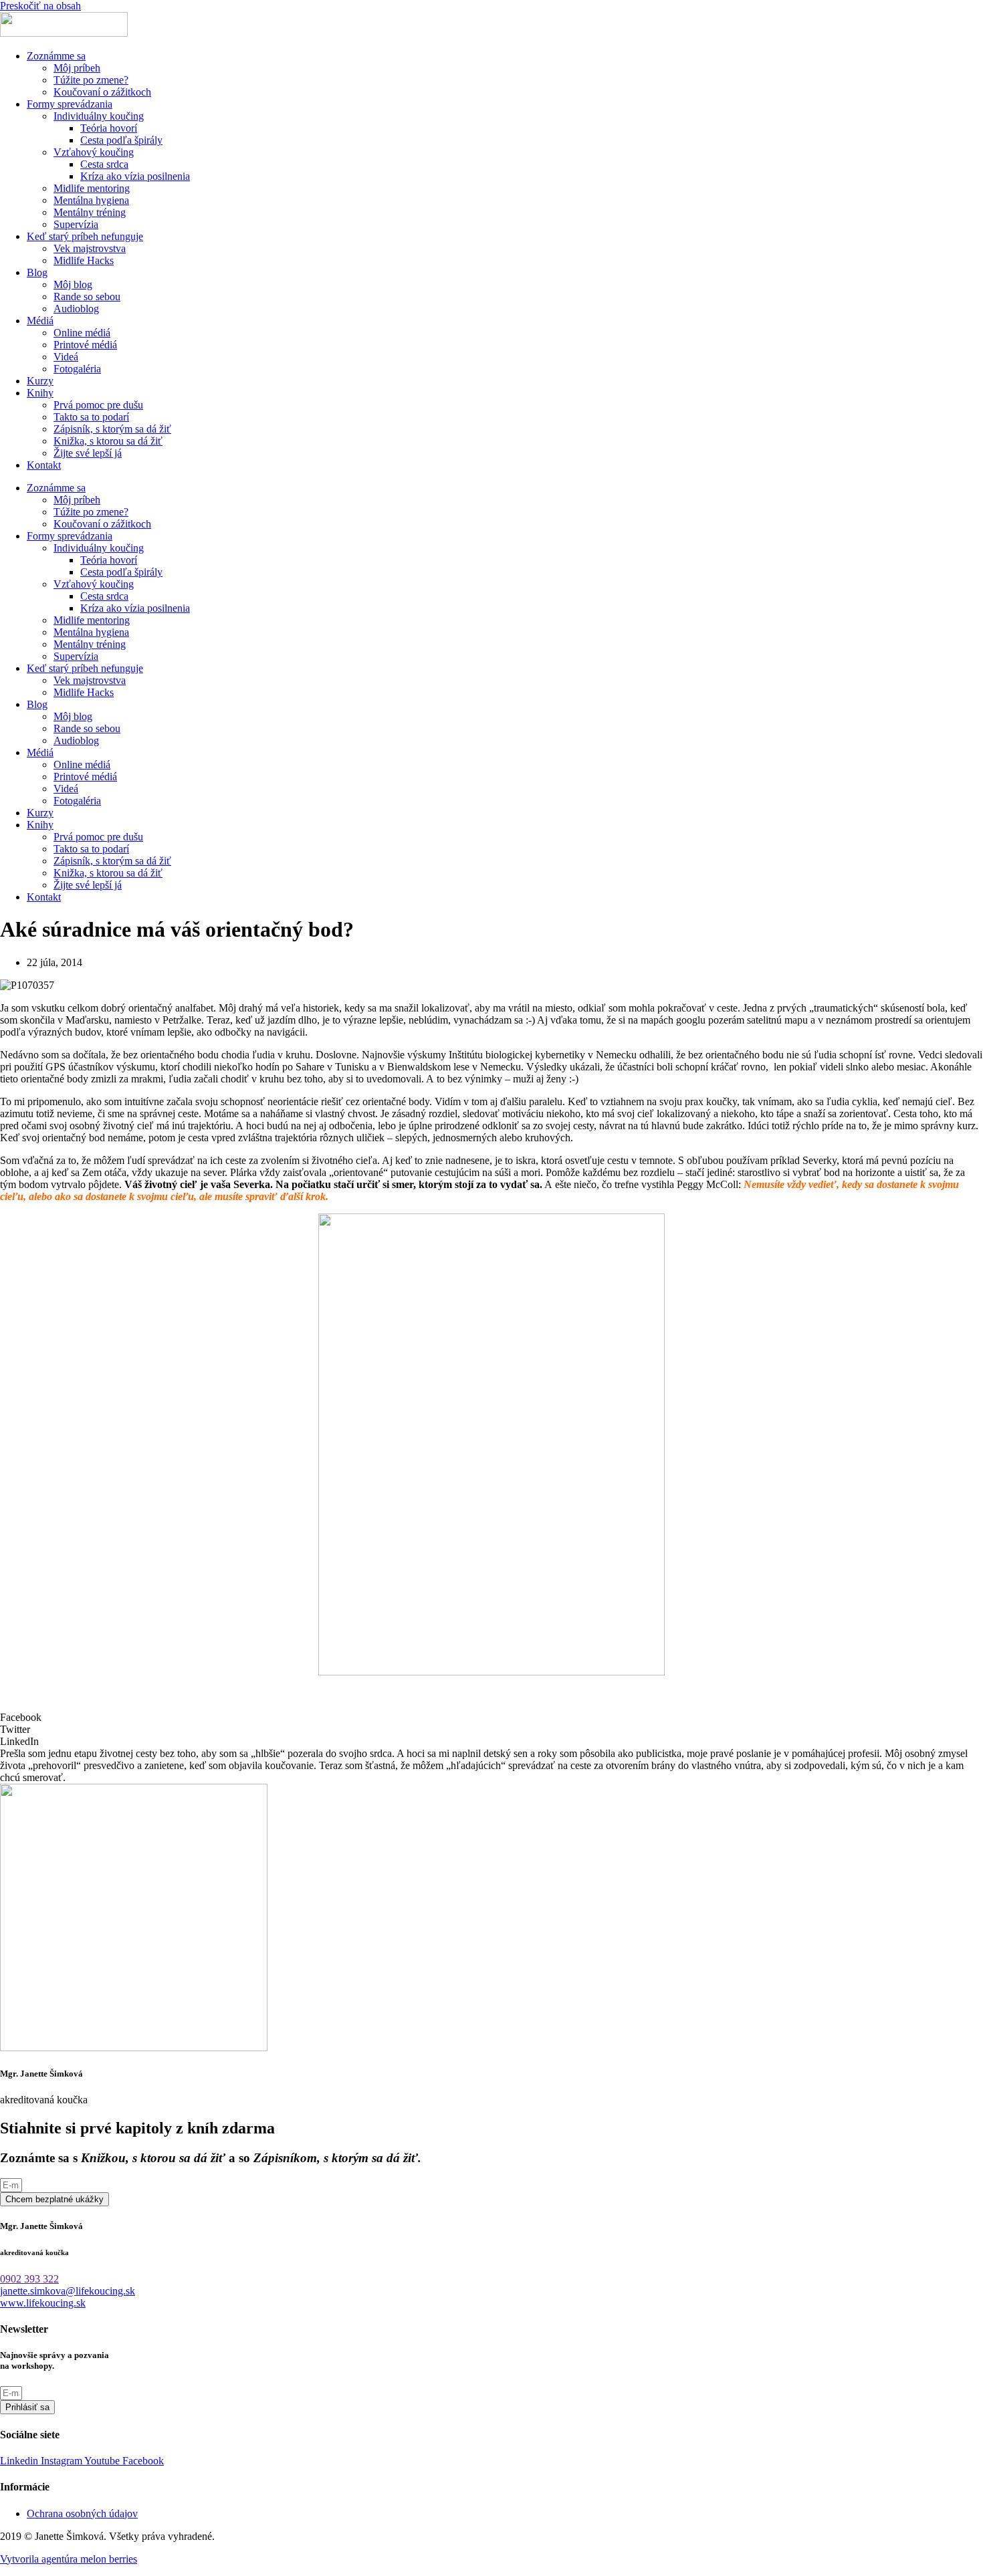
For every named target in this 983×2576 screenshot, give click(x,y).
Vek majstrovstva (90, 248)
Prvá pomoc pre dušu (98, 405)
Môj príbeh (77, 68)
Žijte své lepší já (88, 453)
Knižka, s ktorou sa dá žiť (108, 441)
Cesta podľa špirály (121, 140)
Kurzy (40, 381)
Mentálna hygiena (91, 200)
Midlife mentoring (92, 188)
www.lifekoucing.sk (43, 2303)
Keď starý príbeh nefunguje (85, 236)
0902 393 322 (29, 2279)
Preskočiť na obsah (40, 6)
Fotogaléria (77, 369)
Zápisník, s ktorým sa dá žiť (112, 429)
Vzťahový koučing (94, 152)
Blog (37, 272)
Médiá (40, 321)
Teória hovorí (109, 128)
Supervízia (76, 224)
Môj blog (73, 284)
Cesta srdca (104, 164)
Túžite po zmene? (91, 80)
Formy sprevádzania (70, 104)
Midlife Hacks (84, 260)
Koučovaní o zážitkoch (102, 92)
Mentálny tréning (90, 212)
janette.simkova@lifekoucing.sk (68, 2291)
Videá (66, 357)
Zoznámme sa (56, 56)
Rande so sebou (87, 297)
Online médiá (82, 333)
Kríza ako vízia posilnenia (135, 176)
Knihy (40, 393)
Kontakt (44, 465)
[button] (491, 1718)
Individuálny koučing (99, 116)
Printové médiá (85, 345)
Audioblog (76, 309)
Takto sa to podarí (91, 417)
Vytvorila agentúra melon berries (69, 2559)
